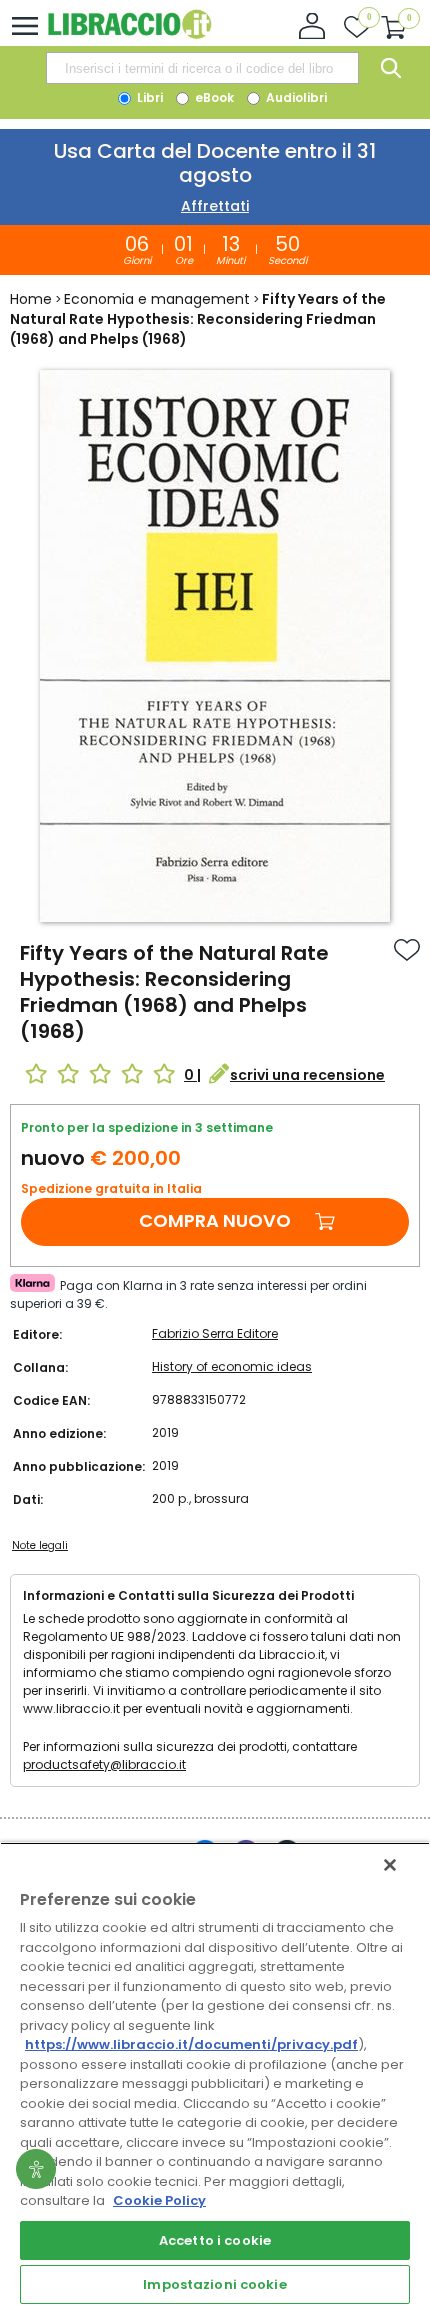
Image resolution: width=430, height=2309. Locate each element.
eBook (213, 97)
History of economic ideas (232, 1366)
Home (31, 299)
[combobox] (202, 68)
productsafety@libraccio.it (104, 1764)
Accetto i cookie (215, 2240)
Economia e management (157, 299)
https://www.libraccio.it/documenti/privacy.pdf (191, 2044)
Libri (148, 97)
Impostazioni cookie (214, 2284)
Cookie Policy (159, 2200)
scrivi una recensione (307, 1075)
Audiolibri (295, 97)
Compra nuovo (215, 1220)
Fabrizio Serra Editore (215, 1333)
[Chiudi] (390, 1865)
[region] (215, 2075)
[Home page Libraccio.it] (129, 34)
